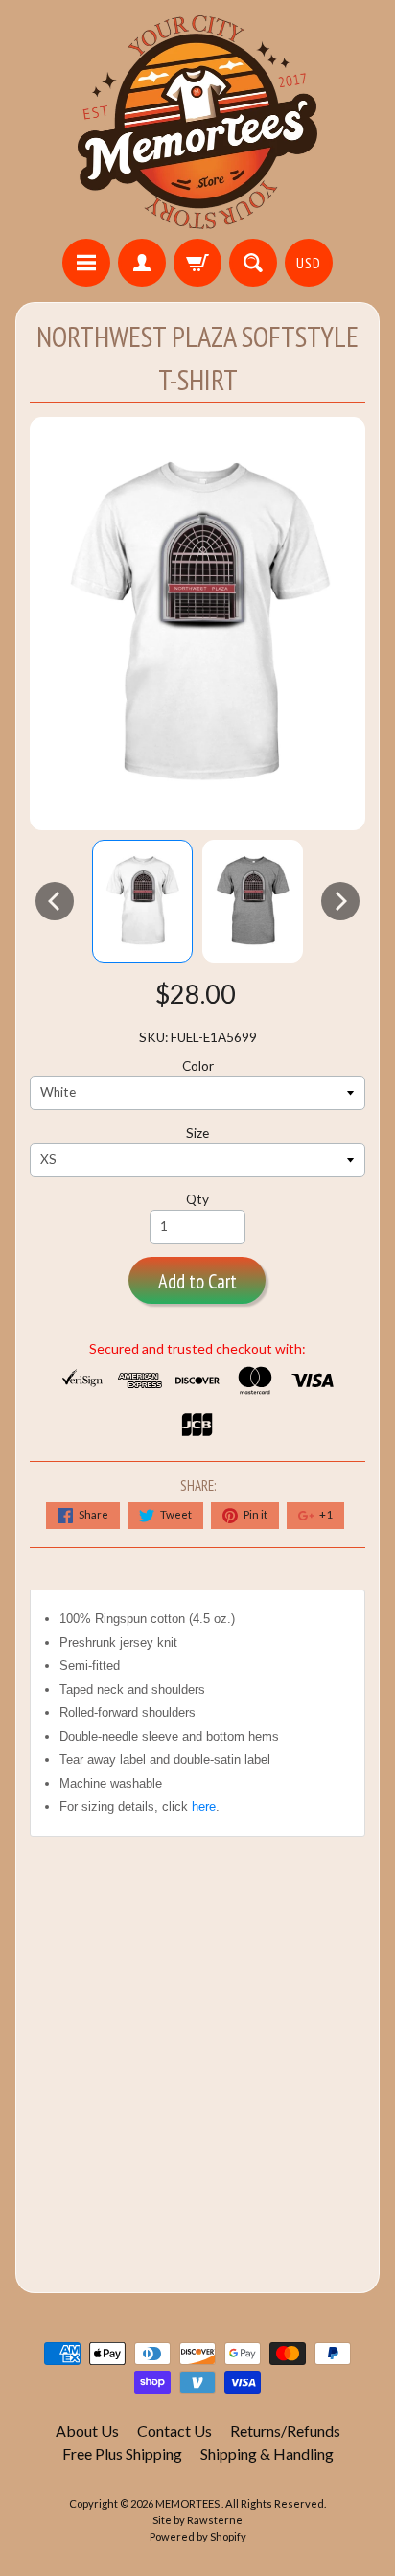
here (204, 1807)
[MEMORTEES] (197, 122)
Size (197, 1133)
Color (198, 1066)
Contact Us (174, 2431)
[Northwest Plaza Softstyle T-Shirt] (142, 901)
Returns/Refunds (285, 2431)
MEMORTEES (188, 2504)
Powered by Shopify (198, 2536)
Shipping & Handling (267, 2454)
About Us (87, 2431)
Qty (197, 1199)
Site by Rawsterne (197, 2520)
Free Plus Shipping (122, 2454)
